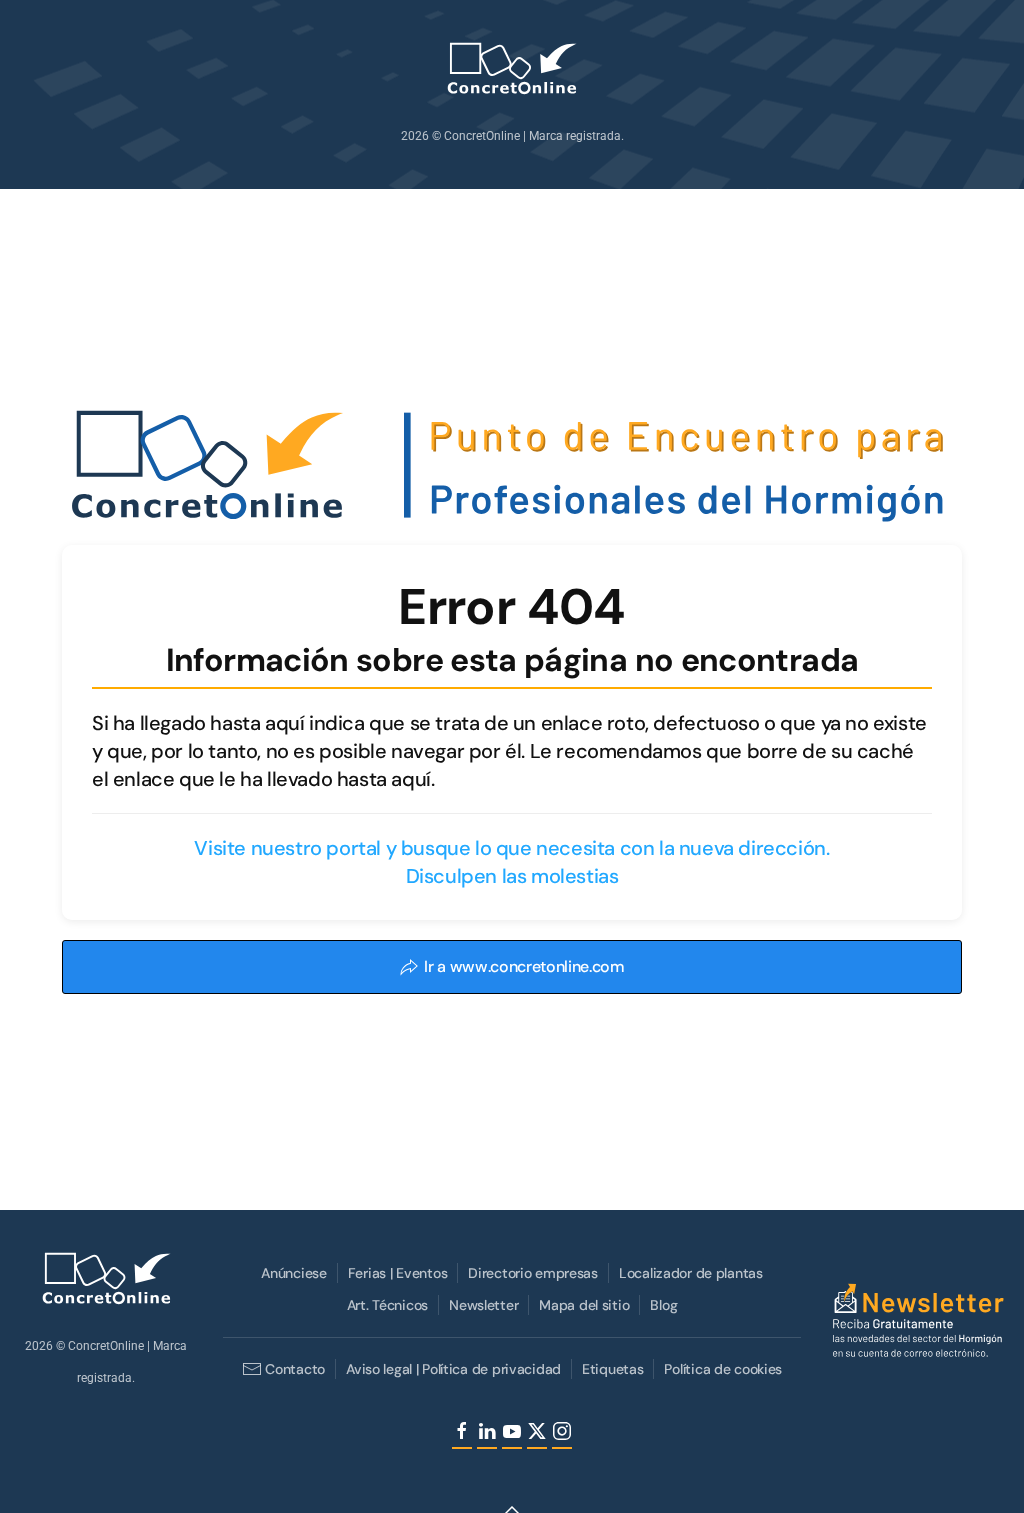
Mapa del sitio (584, 1305)
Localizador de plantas (691, 1273)
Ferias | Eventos (398, 1273)
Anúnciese (293, 1273)
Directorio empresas (533, 1273)
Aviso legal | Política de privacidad (453, 1369)
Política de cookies (723, 1369)
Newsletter (483, 1305)
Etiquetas (612, 1369)
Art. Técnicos (387, 1305)
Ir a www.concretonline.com (524, 966)
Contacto (295, 1369)
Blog (663, 1305)
